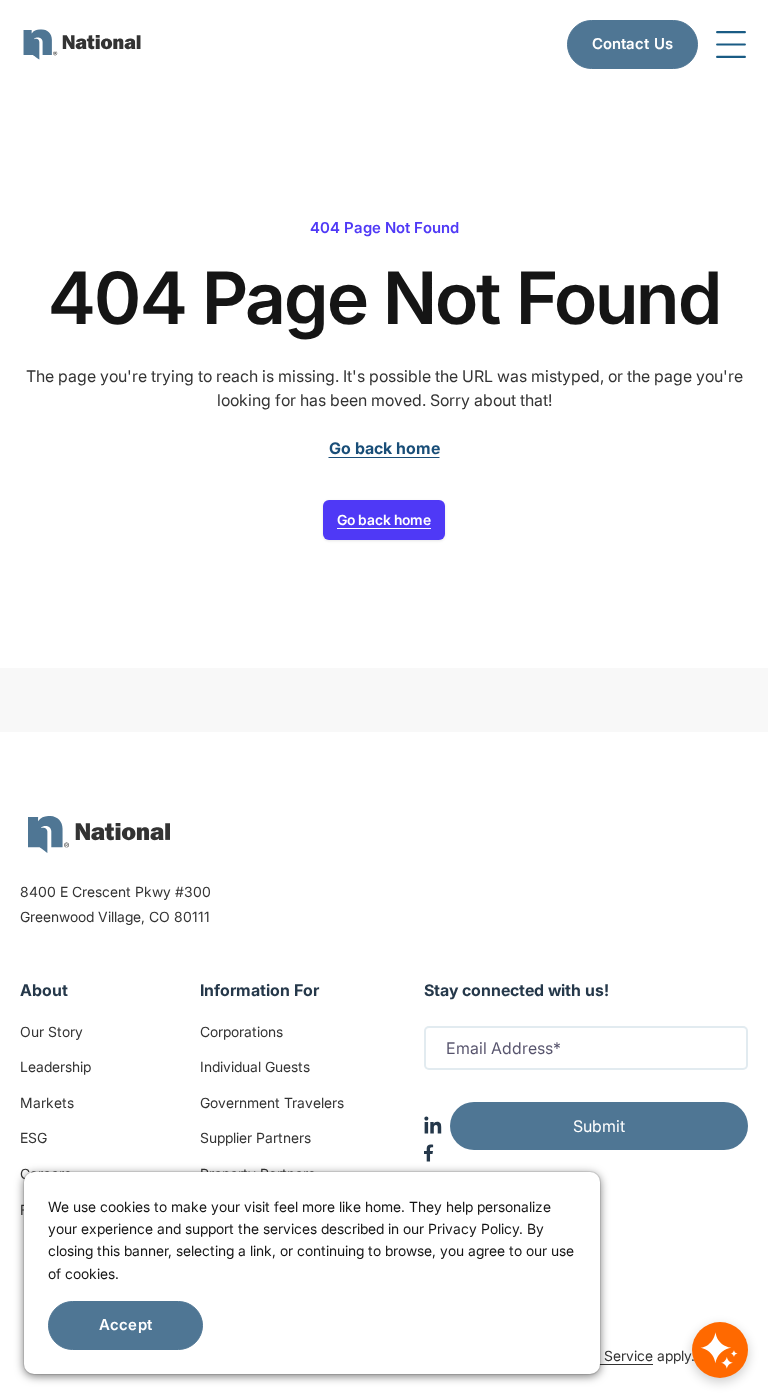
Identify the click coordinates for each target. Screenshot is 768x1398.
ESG (33, 1137)
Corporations (241, 1031)
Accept (125, 1324)
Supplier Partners (255, 1137)
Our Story (51, 1031)
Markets (47, 1102)
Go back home (384, 519)
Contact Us (633, 43)
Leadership (55, 1066)
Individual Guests (255, 1066)
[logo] (99, 834)
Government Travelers (272, 1102)
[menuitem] (82, 44)
